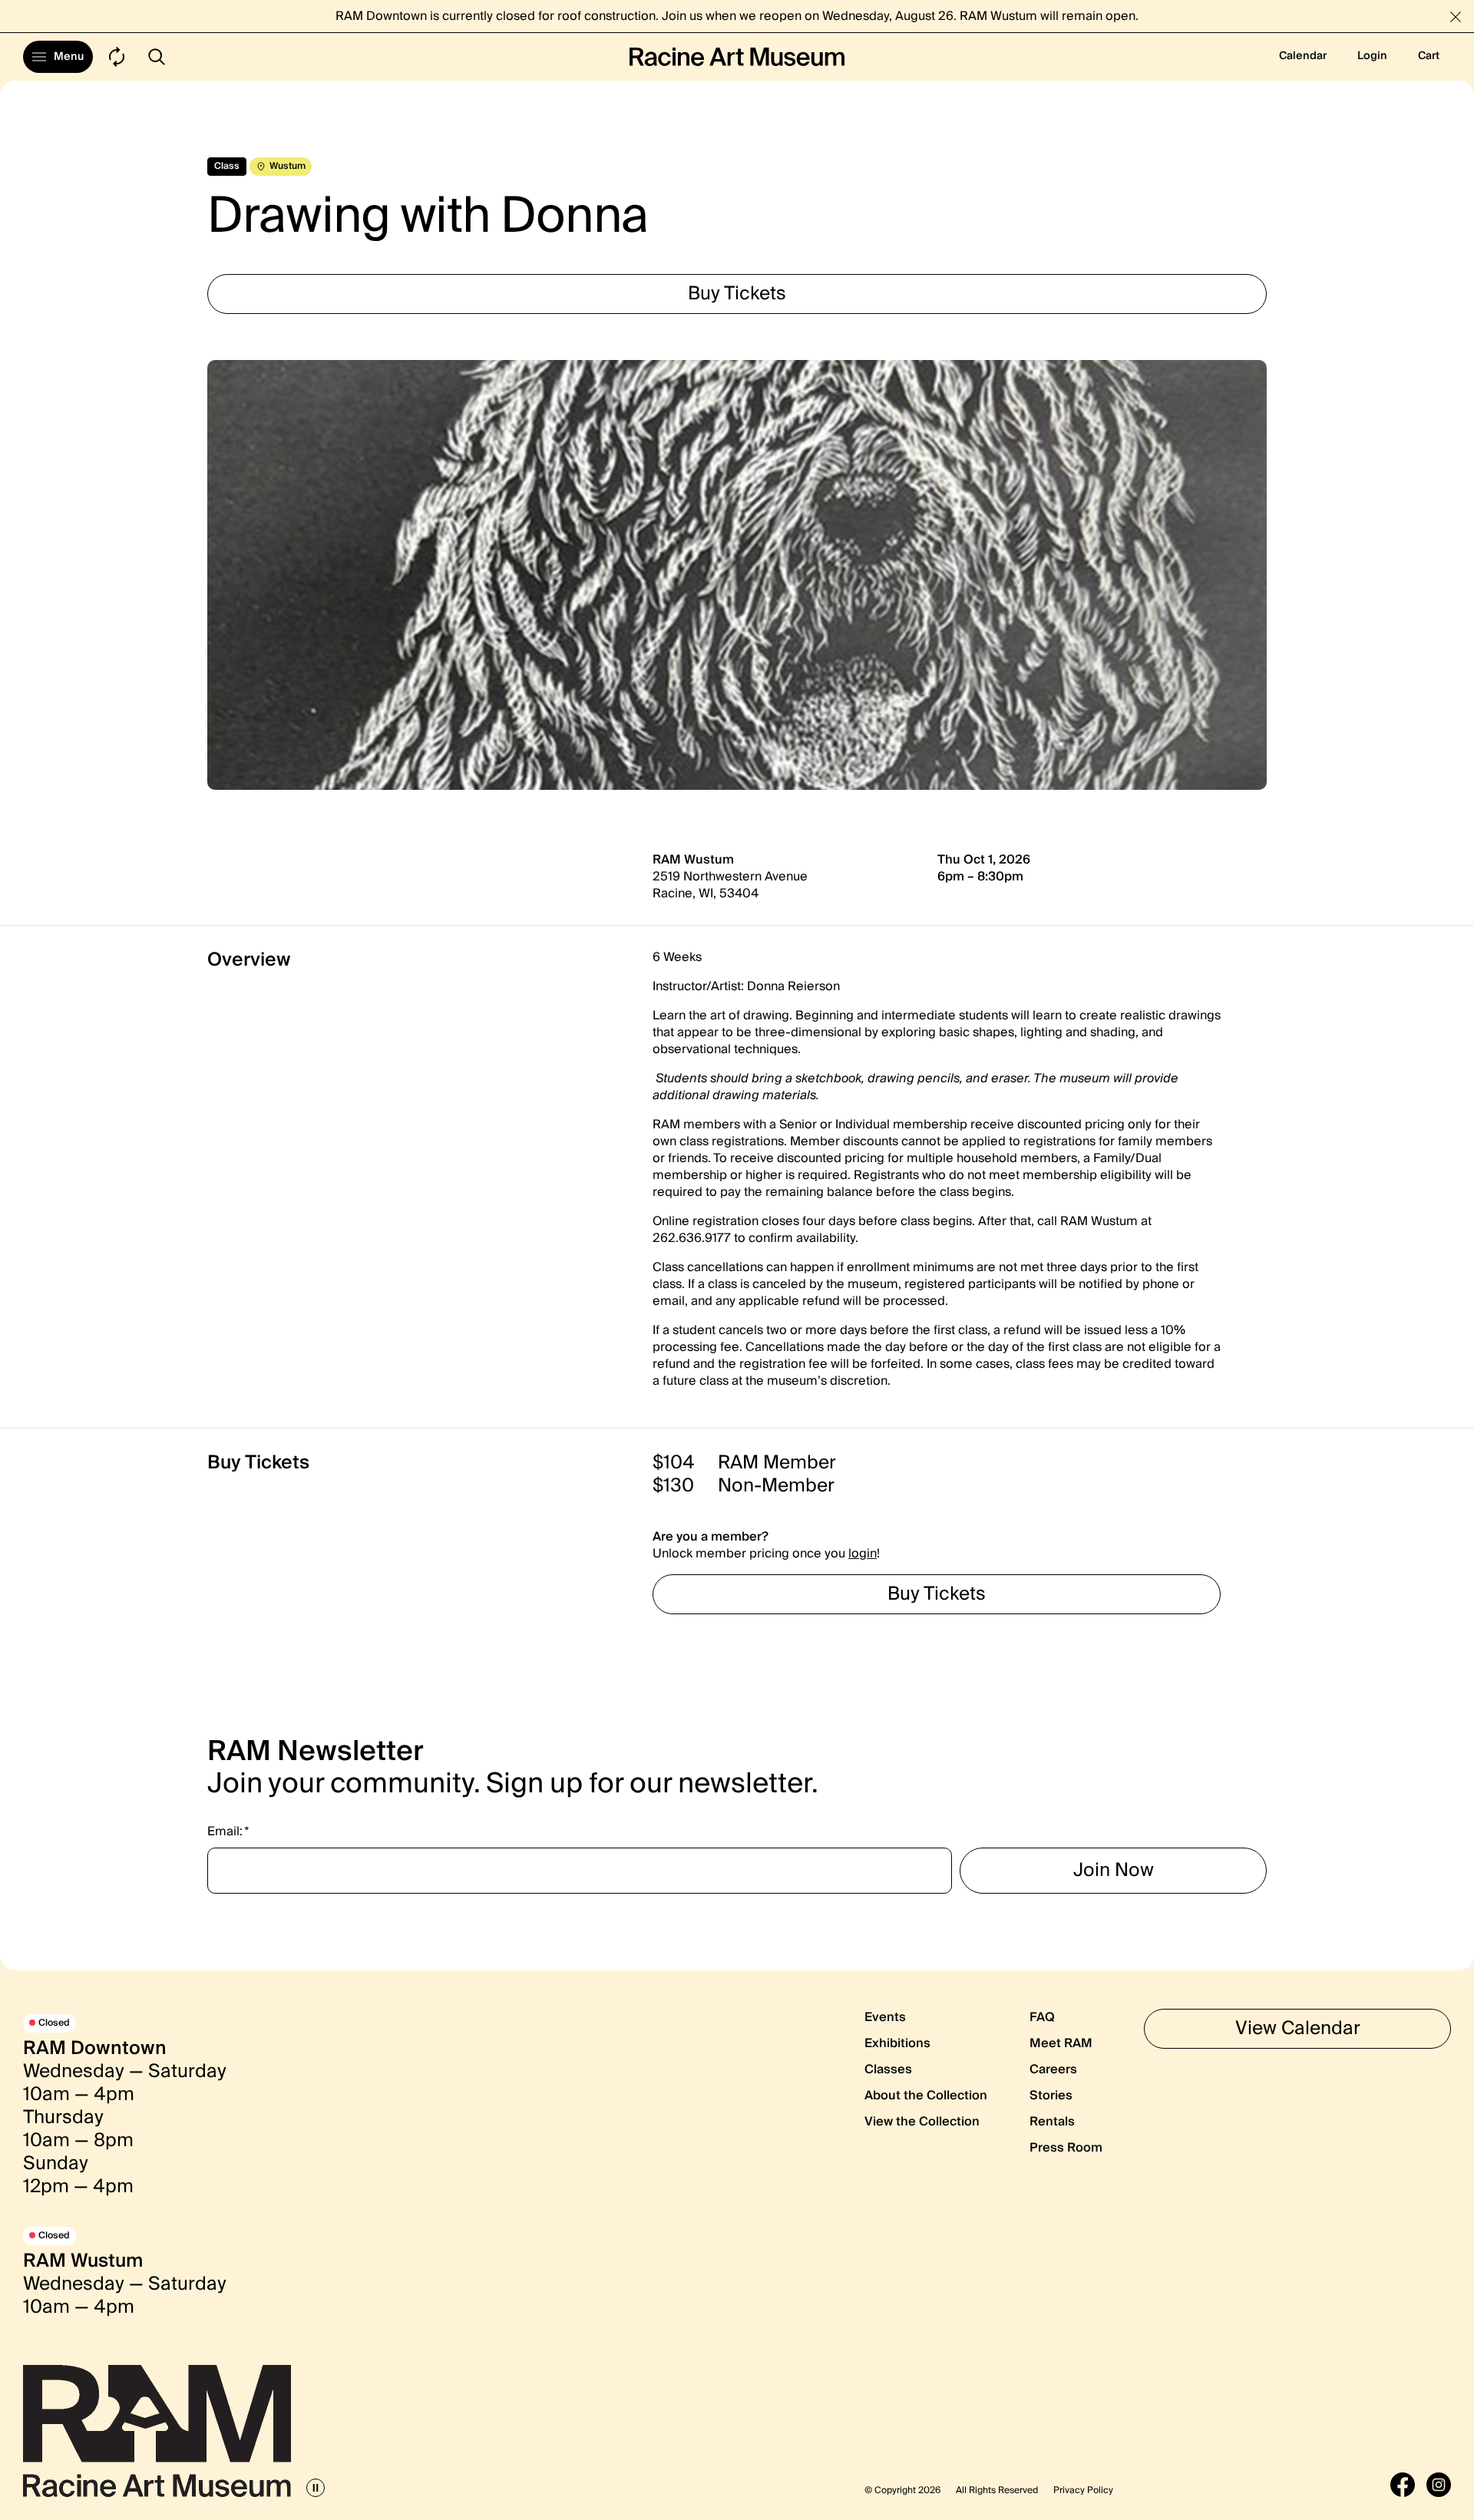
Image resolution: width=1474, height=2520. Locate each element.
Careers (1053, 2069)
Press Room (1066, 2148)
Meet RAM (1061, 2043)
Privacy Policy (1083, 2491)
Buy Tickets (737, 294)
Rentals (1052, 2122)
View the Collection (922, 2122)
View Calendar (1298, 2028)
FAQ (1042, 2017)
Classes (888, 2069)
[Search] (157, 57)
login (863, 1554)
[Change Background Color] (117, 57)
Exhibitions (897, 2043)
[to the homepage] (737, 57)
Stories (1051, 2096)
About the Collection (926, 2096)
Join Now (1114, 1870)
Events (885, 2017)
